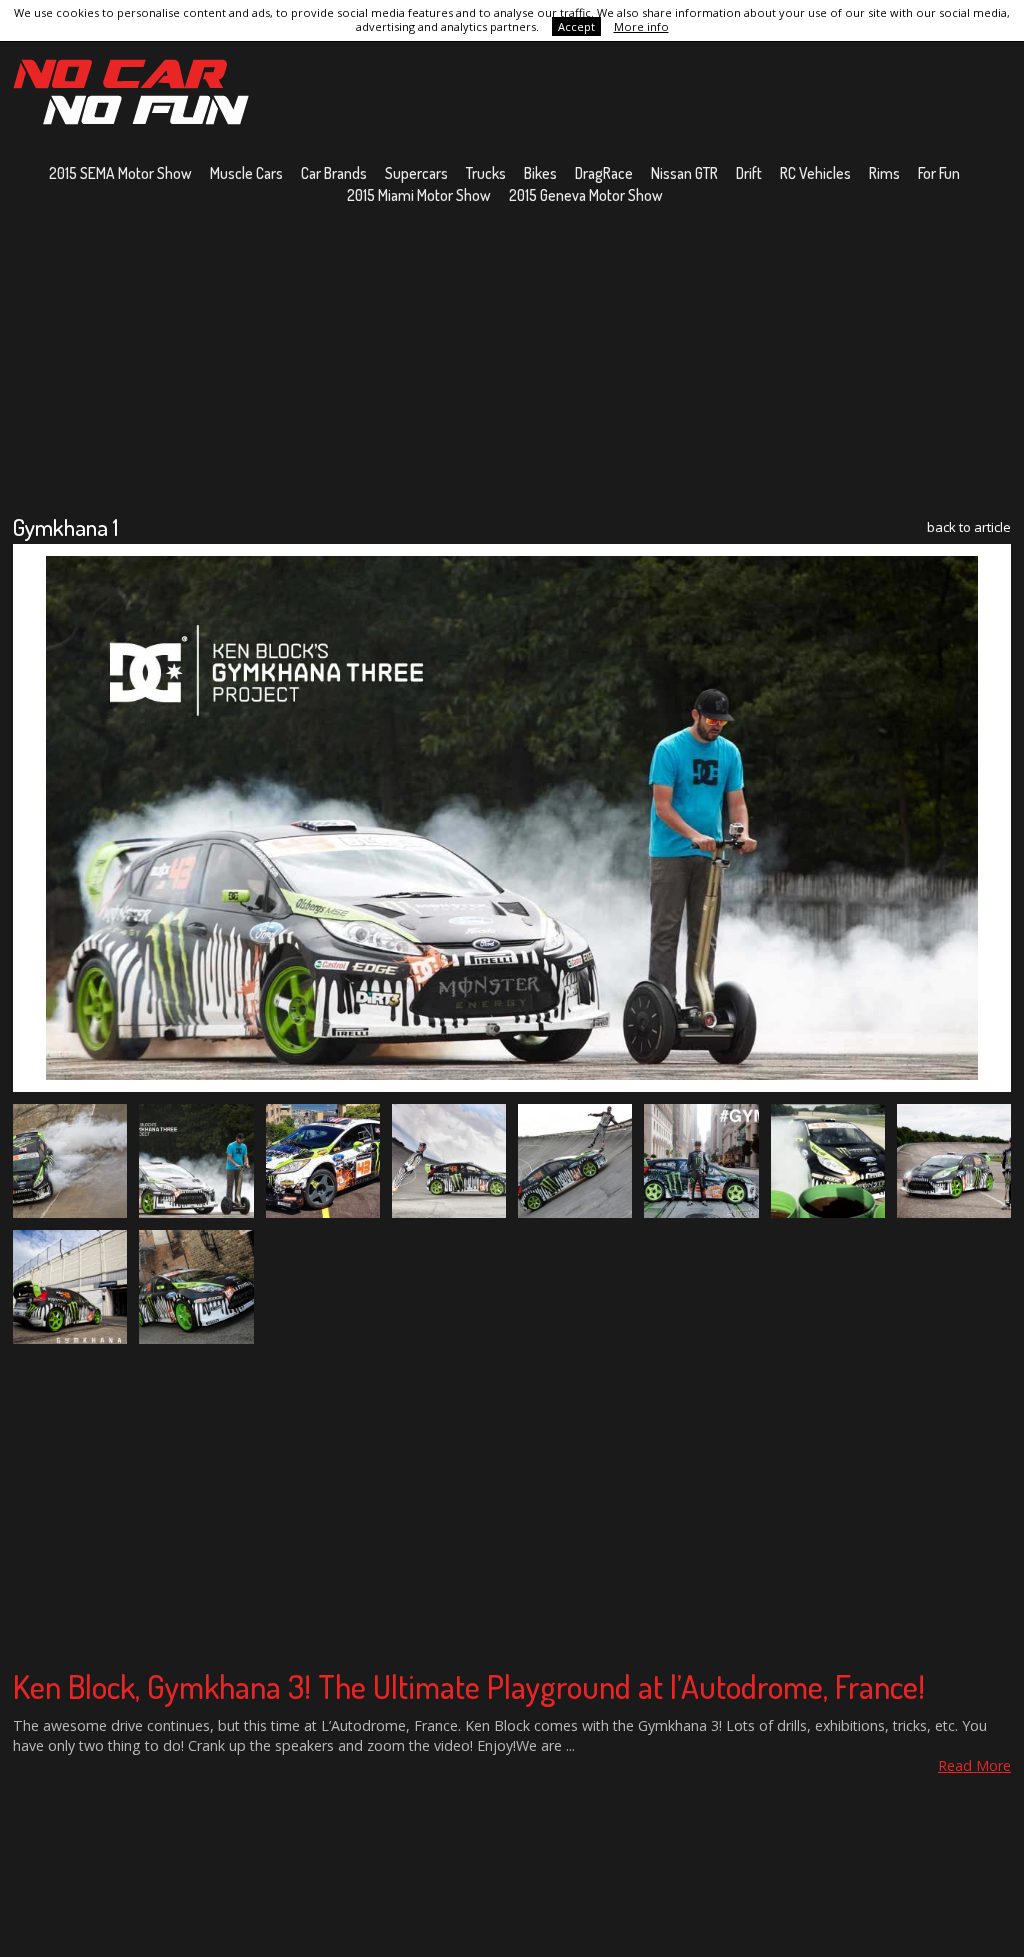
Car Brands (334, 173)
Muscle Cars (246, 173)
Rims (884, 173)
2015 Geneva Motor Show (586, 195)
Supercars (416, 173)
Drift (749, 173)
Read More (974, 1765)
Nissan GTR (684, 173)
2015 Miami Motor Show (419, 195)
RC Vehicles (815, 173)
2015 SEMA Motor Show (120, 173)
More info (641, 26)
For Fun (939, 173)
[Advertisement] (512, 359)
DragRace (604, 173)
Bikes (540, 173)
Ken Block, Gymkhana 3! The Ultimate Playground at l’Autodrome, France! (469, 1686)
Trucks (486, 173)
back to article (969, 527)
